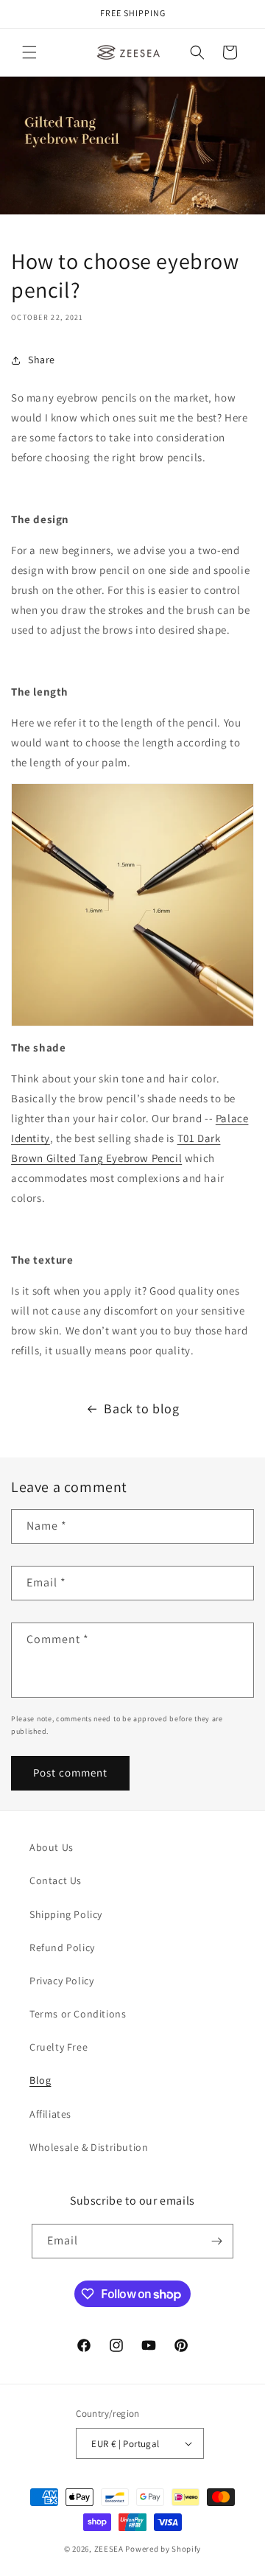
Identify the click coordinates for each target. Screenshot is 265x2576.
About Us (52, 1847)
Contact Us (56, 1880)
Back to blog (141, 1408)
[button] (29, 52)
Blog (40, 2080)
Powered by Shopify (163, 2549)
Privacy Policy (61, 1981)
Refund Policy (62, 1947)
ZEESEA (109, 2549)
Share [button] (42, 360)
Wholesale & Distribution (89, 2147)
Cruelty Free (59, 2047)
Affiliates (50, 2114)
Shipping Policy (66, 1914)
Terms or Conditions (78, 2014)
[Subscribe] (216, 2241)
